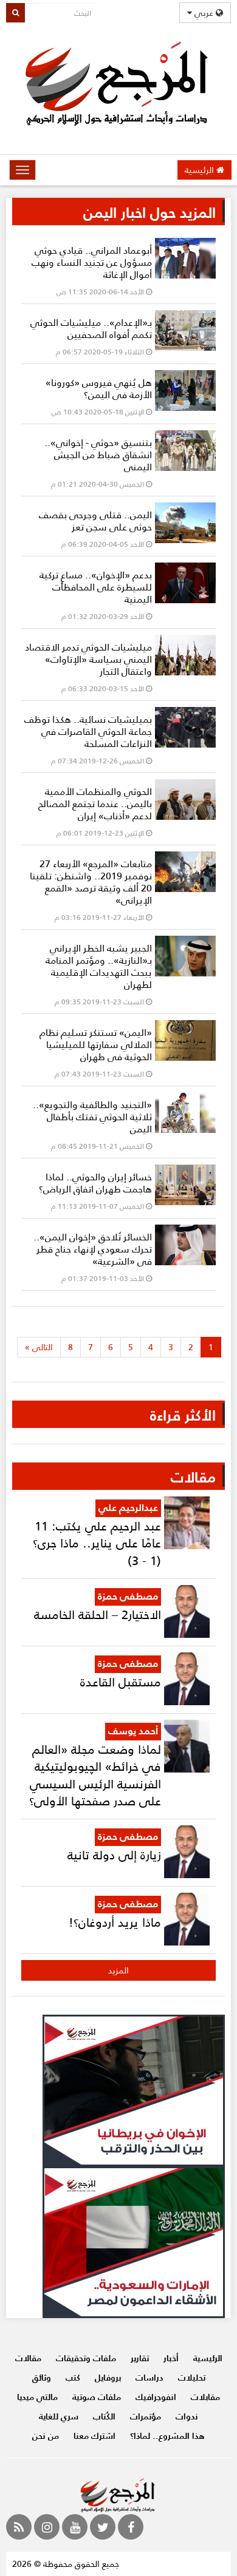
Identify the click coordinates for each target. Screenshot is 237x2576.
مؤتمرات (146, 2416)
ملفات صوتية (97, 2397)
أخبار (171, 2358)
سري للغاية (59, 2416)
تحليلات (192, 2377)
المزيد (118, 1970)
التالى (39, 1347)
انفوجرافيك (156, 2397)
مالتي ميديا (37, 2397)
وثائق (42, 2377)
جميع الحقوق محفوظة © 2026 (66, 2564)
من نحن (46, 2436)
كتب (73, 2377)
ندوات (187, 2416)
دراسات (149, 2377)
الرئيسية (201, 170)
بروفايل (108, 2377)
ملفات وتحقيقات (86, 2358)
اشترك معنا (94, 2436)
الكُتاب (104, 2416)
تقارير (140, 2358)
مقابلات (205, 2397)
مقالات (28, 2358)
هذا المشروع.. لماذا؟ (167, 2436)
